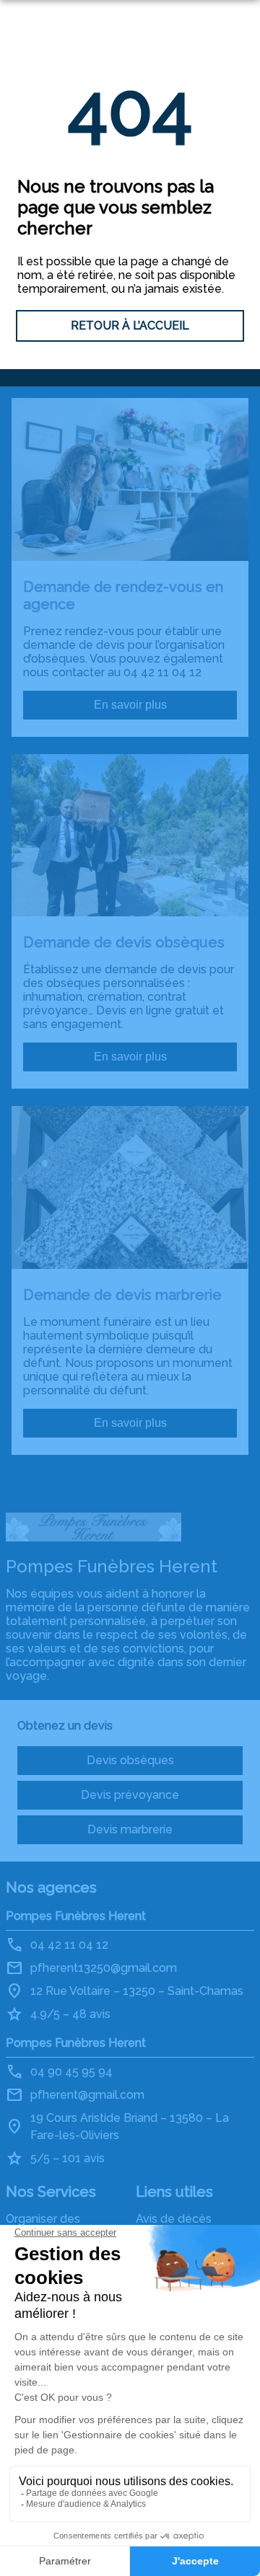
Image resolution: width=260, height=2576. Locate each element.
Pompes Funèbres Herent (76, 1916)
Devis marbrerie (130, 1829)
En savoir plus (130, 705)
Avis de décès (174, 2219)
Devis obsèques (130, 1760)
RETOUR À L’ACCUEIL (130, 326)
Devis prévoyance (130, 1795)
